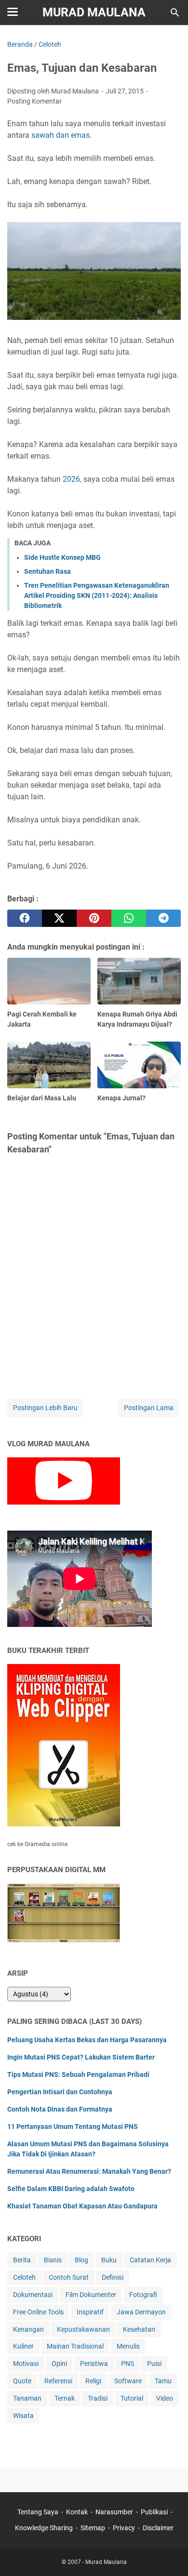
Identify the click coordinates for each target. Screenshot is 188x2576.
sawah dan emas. (61, 135)
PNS (128, 2364)
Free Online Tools (38, 2312)
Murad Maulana (94, 12)
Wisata (23, 2416)
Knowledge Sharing (44, 2528)
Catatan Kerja (150, 2260)
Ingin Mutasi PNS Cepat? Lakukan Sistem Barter (81, 2057)
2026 (71, 479)
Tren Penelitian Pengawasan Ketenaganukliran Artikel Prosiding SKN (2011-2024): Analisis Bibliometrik (97, 595)
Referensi (58, 2381)
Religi (93, 2381)
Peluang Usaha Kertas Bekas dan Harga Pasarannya (87, 2040)
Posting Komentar (34, 101)
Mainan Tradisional (75, 2346)
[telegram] (163, 918)
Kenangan (28, 2329)
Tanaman (27, 2398)
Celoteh (24, 2277)
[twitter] (59, 918)
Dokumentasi (33, 2295)
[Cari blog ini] (175, 13)
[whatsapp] (129, 918)
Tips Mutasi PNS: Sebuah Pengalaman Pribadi (78, 2074)
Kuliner (23, 2346)
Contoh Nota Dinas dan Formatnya (60, 2109)
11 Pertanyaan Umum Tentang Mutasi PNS (73, 2127)
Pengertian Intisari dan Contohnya (60, 2092)
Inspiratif (90, 2312)
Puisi (154, 2364)
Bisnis (53, 2260)
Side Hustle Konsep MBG (62, 557)
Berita (22, 2260)
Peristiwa (94, 2364)
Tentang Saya (38, 2512)
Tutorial (132, 2398)
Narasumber (114, 2512)
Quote (22, 2381)
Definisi (113, 2277)
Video (165, 2398)
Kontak (77, 2512)
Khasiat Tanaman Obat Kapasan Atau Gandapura (82, 2206)
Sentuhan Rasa (47, 571)
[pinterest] (94, 918)
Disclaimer (158, 2528)
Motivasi (26, 2364)
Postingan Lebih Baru (45, 1408)
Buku (109, 2260)
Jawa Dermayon (141, 2312)
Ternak (65, 2398)
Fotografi (143, 2295)
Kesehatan (139, 2329)
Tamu (163, 2381)
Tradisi (98, 2398)
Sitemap (93, 2528)
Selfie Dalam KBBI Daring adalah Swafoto (71, 2189)
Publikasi (154, 2512)
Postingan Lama (149, 1408)
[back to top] (169, 2554)
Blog (81, 2260)
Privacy (124, 2528)
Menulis (128, 2346)
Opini (59, 2364)
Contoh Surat (69, 2277)
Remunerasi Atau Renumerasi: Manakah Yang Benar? (89, 2171)
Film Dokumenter (91, 2295)
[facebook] (25, 918)
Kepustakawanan (83, 2329)
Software (128, 2381)
